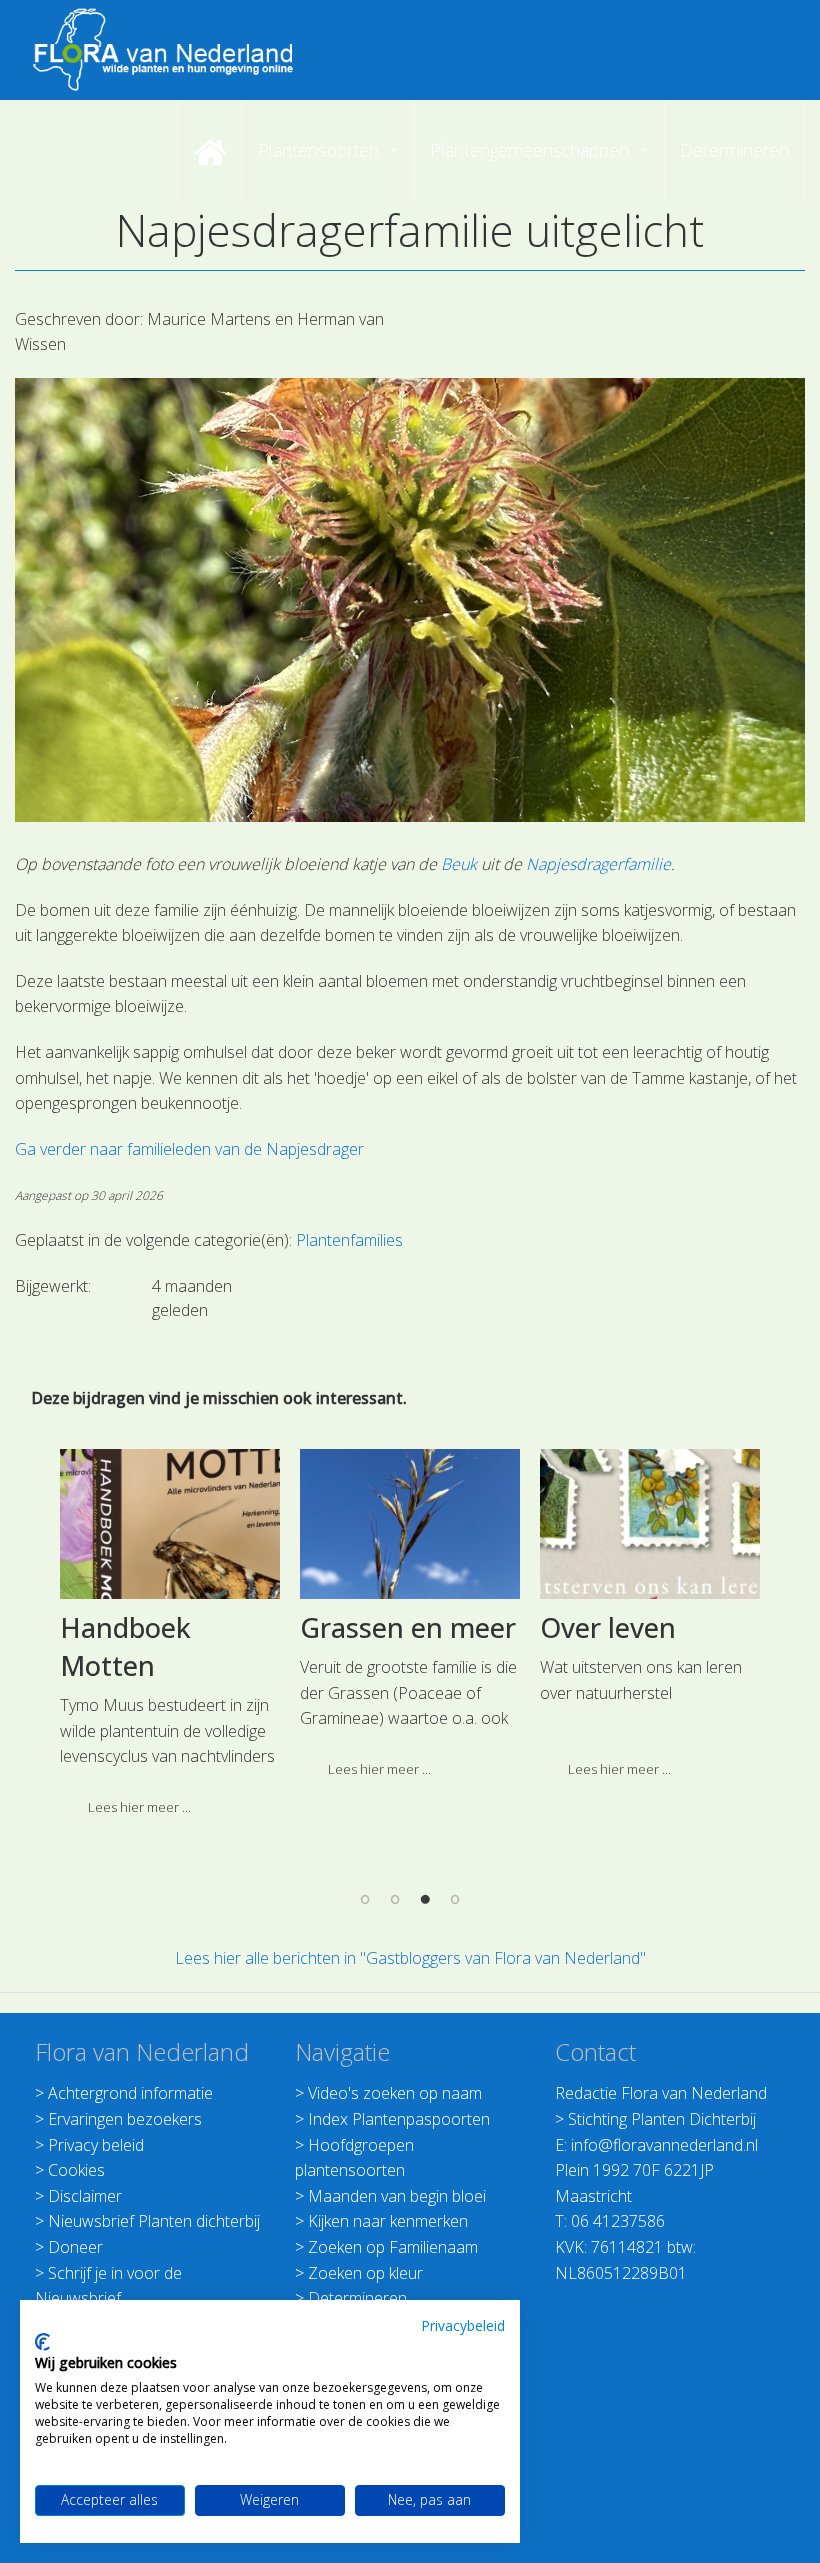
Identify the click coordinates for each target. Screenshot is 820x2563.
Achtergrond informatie (130, 2093)
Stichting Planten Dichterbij (662, 2119)
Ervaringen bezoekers (125, 2119)
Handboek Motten (125, 1646)
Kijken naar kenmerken (388, 2221)
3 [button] (425, 1899)
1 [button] (365, 1899)
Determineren (357, 2298)
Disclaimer (85, 2196)
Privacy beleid (96, 2145)
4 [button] (455, 1899)
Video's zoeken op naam (395, 2093)
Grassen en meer (408, 1627)
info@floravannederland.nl (664, 2145)
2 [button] (395, 1899)
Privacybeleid (463, 2325)
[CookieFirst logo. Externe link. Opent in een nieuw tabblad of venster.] (42, 2342)
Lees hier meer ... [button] (139, 1807)
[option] (170, 1640)
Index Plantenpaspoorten (399, 2119)
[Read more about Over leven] (650, 1524)
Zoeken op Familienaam (393, 2247)
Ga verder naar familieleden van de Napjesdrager (189, 1149)
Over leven (608, 1627)
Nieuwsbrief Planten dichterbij (154, 2221)
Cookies (76, 2170)
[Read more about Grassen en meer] (410, 1524)
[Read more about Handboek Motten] (170, 1524)
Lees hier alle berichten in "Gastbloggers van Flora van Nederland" (410, 1958)
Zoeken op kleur (365, 2273)
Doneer (75, 2247)
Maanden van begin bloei (397, 2196)
